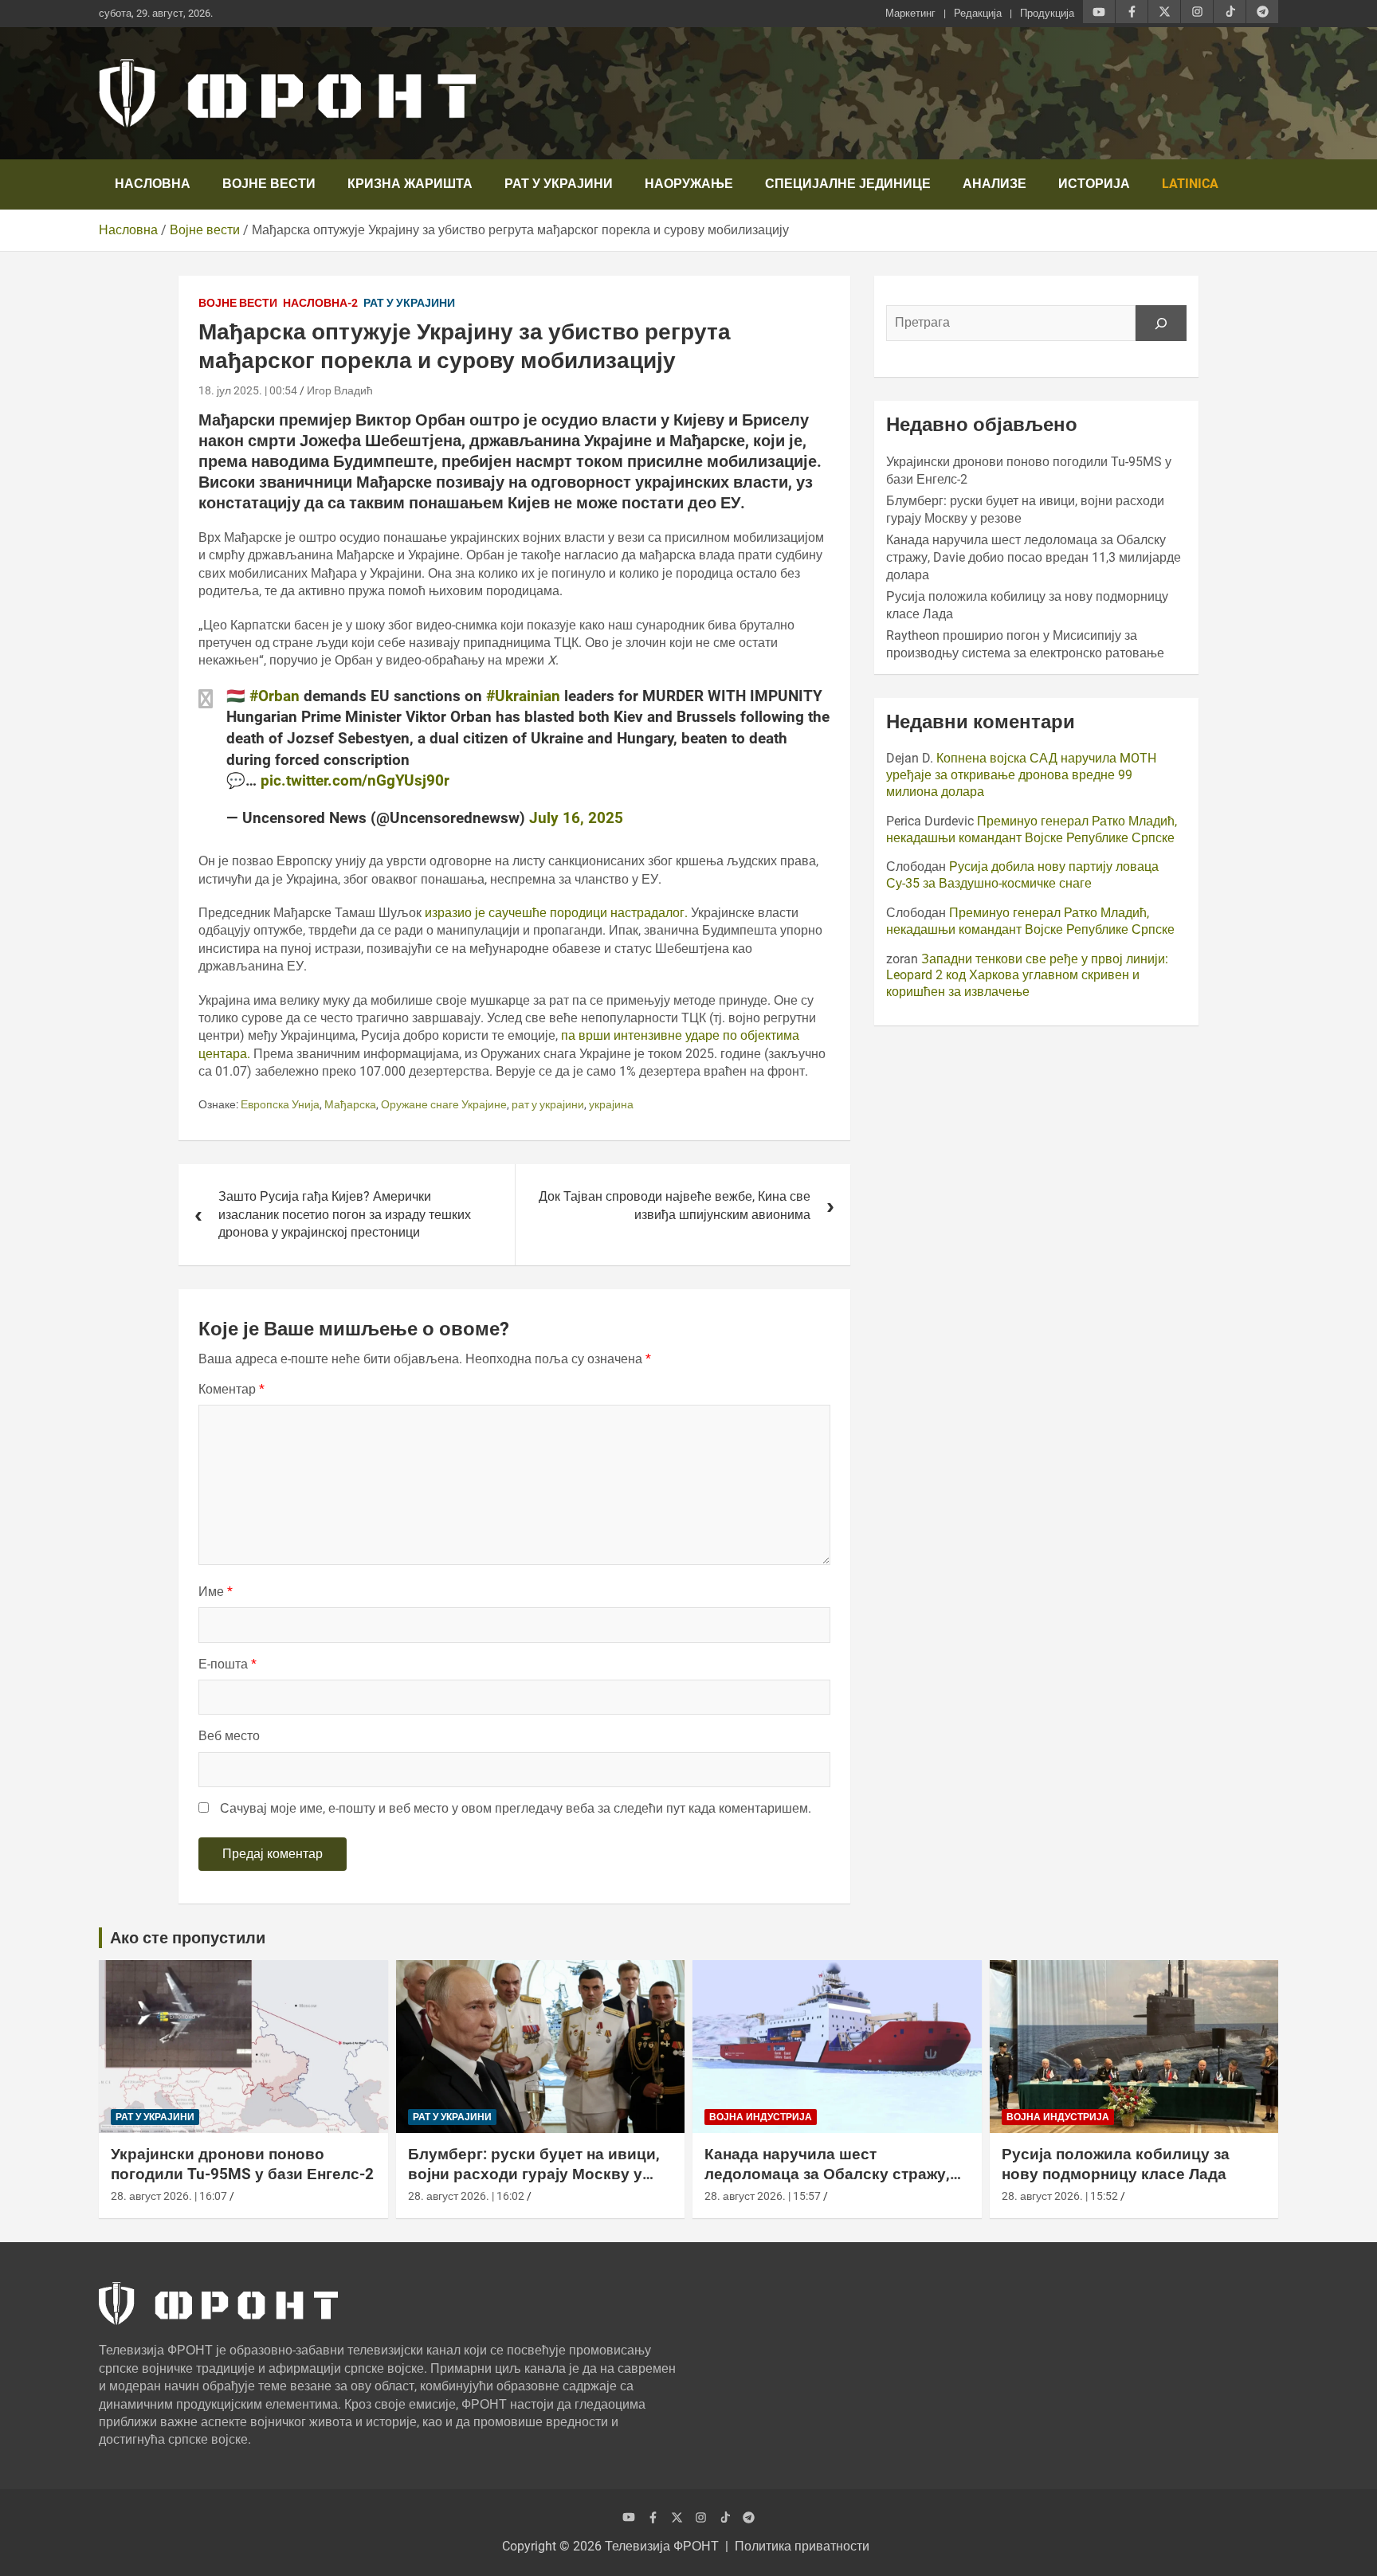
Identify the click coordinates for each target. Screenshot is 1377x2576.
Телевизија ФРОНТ (662, 2546)
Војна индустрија (761, 2117)
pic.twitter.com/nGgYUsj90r (355, 780)
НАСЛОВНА (153, 184)
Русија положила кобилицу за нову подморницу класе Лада (1116, 2164)
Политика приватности (802, 2546)
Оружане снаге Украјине (444, 1104)
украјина (611, 1104)
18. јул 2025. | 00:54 (248, 390)
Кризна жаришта (410, 184)
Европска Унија (280, 1104)
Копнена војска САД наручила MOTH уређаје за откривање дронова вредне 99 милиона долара (1021, 775)
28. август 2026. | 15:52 (1060, 2196)
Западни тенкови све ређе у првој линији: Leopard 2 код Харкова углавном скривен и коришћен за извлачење (1027, 976)
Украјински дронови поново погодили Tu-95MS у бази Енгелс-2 (242, 2164)
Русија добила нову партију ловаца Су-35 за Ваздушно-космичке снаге (1022, 875)
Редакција (978, 13)
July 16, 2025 (576, 818)
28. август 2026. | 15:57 (763, 2196)
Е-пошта (228, 1664)
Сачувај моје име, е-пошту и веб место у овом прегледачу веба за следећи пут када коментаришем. (516, 1808)
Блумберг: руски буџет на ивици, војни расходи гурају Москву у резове (534, 2174)
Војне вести (269, 184)
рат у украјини (548, 1104)
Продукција (1047, 13)
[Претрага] (1161, 323)
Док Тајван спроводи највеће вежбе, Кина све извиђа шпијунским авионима (675, 1205)
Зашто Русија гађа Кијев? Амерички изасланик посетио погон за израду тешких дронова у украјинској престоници (345, 1214)
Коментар (231, 1389)
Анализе (994, 184)
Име (216, 1592)
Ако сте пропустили (188, 1938)
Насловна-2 (320, 303)
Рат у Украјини (559, 184)
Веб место (229, 1736)
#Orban (275, 696)
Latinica (1190, 184)
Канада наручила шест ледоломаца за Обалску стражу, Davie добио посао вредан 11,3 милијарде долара (1034, 558)
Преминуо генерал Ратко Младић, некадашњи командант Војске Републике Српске (1032, 829)
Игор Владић (340, 390)
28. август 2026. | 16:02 (466, 2196)
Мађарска (350, 1104)
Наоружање (689, 184)
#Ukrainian (523, 696)
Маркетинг (910, 13)
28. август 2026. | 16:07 (169, 2196)
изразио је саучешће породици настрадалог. (555, 913)
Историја (1094, 184)
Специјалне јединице (848, 184)
